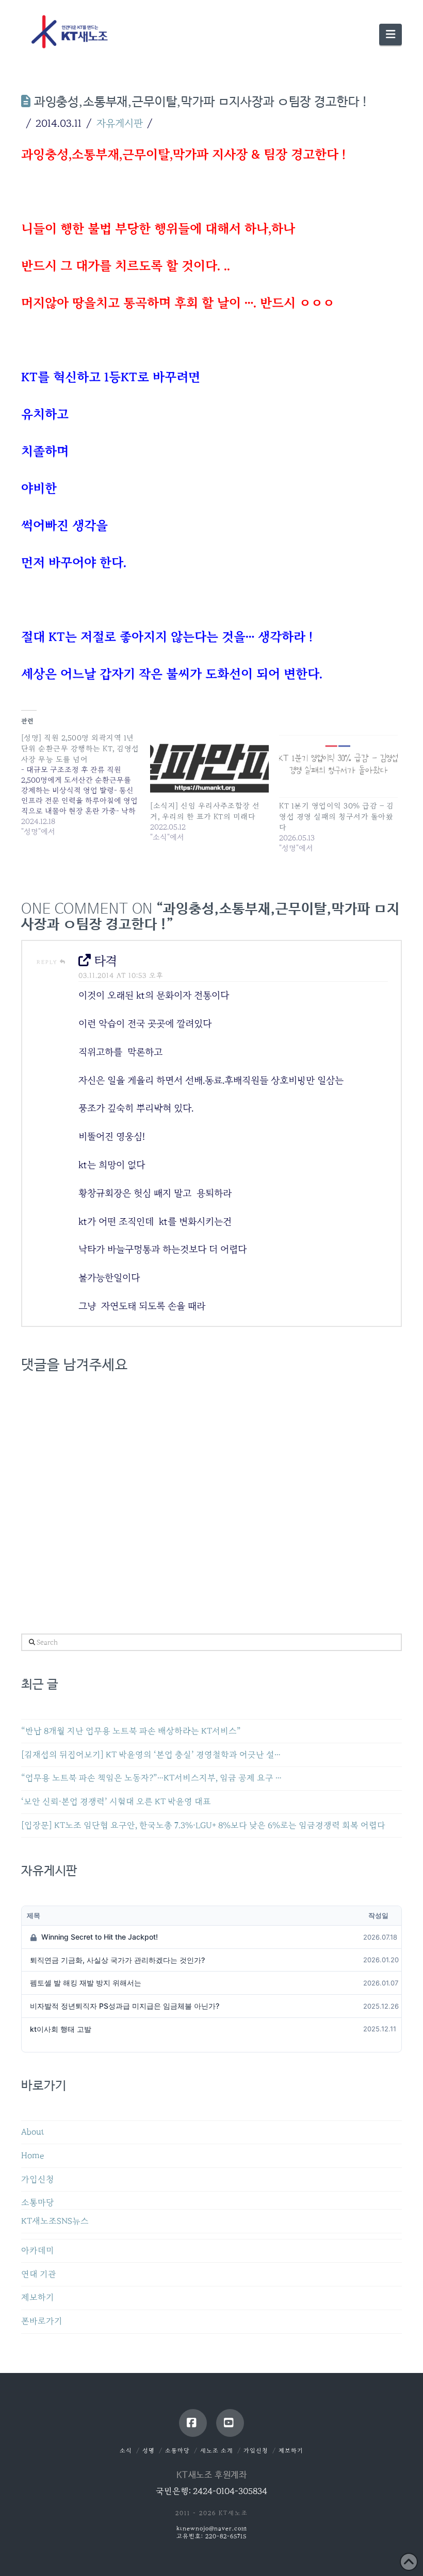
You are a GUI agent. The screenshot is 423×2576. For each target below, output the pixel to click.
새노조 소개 (217, 2451)
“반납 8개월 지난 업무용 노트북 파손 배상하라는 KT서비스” (131, 1731)
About (33, 2132)
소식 (126, 2451)
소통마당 (38, 2203)
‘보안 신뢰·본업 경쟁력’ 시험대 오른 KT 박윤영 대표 (116, 1802)
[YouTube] (230, 2423)
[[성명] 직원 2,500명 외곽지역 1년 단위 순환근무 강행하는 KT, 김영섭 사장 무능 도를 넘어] (86, 785)
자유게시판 (120, 123)
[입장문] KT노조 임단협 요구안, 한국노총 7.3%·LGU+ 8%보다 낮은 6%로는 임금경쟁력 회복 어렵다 (203, 1825)
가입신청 (38, 2179)
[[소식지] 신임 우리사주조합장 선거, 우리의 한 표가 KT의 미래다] (209, 766)
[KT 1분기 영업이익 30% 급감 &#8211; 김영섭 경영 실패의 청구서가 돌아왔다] (338, 766)
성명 (149, 2451)
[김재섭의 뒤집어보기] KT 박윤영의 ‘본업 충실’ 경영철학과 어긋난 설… (151, 1755)
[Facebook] (193, 2423)
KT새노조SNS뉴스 (55, 2221)
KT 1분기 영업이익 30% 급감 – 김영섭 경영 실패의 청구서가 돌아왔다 (336, 816)
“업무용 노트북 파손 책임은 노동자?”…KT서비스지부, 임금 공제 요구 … (151, 1778)
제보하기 (38, 2297)
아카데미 (38, 2251)
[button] (391, 35)
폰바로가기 (42, 2321)
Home (32, 2156)
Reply (48, 962)
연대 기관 (39, 2274)
